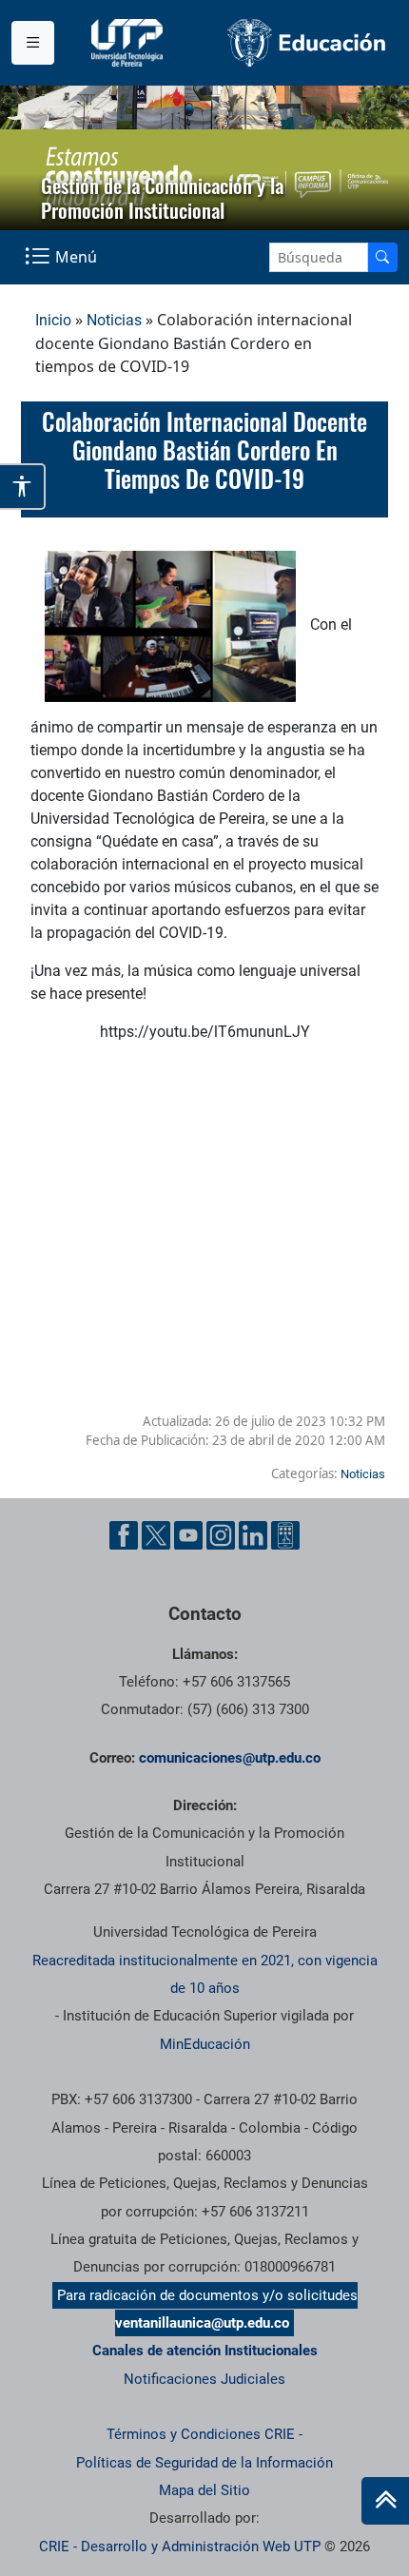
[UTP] (129, 43)
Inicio (53, 320)
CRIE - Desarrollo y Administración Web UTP (180, 2547)
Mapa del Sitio (204, 2490)
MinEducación (205, 2044)
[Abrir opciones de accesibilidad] (23, 487)
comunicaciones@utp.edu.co (230, 1758)
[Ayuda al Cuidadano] (285, 1535)
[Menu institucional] (33, 43)
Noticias (114, 320)
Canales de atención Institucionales (205, 2351)
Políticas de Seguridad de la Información (204, 2463)
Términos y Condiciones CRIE (201, 2434)
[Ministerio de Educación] (307, 43)
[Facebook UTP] (124, 1535)
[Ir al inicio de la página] (385, 2501)
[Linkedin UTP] (253, 1535)
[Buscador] (382, 257)
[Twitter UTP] (156, 1535)
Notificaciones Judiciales (204, 2379)
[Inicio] (385, 2501)
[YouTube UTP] (188, 1535)
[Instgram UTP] (221, 1535)
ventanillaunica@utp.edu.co (202, 2323)
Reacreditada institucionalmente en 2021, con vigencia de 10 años (205, 1974)
